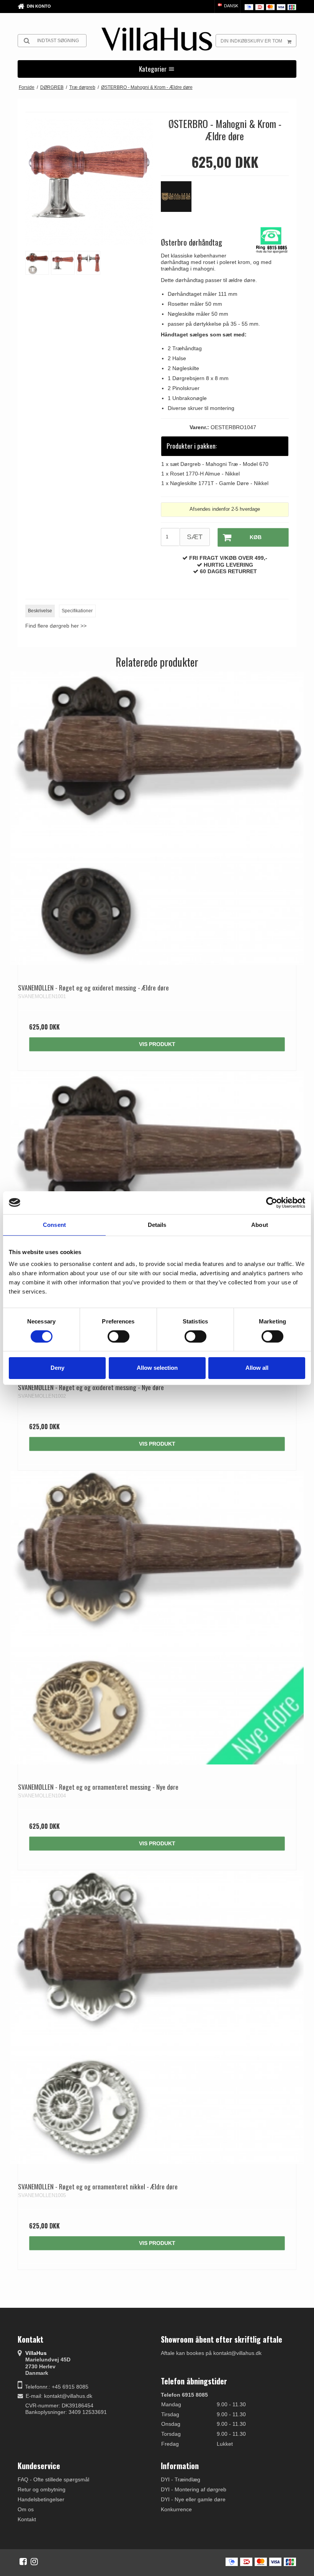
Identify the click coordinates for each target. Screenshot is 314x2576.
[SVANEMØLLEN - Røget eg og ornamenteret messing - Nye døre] (157, 1618)
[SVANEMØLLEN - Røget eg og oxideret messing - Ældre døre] (157, 818)
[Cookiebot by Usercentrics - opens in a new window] (272, 1202)
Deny (57, 1368)
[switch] (119, 1336)
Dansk (231, 6)
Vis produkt (157, 1044)
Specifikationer (77, 611)
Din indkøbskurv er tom (251, 41)
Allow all (257, 1368)
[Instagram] (34, 2561)
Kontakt (27, 2519)
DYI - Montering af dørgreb (194, 2489)
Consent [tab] (54, 1224)
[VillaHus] (157, 39)
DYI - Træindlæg (181, 2479)
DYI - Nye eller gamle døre (193, 2499)
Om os (26, 2509)
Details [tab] (157, 1224)
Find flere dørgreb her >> (56, 626)
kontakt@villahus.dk (68, 2396)
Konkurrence (176, 2509)
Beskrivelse (40, 611)
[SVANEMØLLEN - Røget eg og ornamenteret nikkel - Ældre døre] (157, 2017)
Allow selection (157, 1368)
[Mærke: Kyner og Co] (180, 200)
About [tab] (260, 1224)
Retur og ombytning (42, 2489)
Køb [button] (256, 537)
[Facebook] (23, 2561)
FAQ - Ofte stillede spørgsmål (53, 2479)
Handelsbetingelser (41, 2499)
